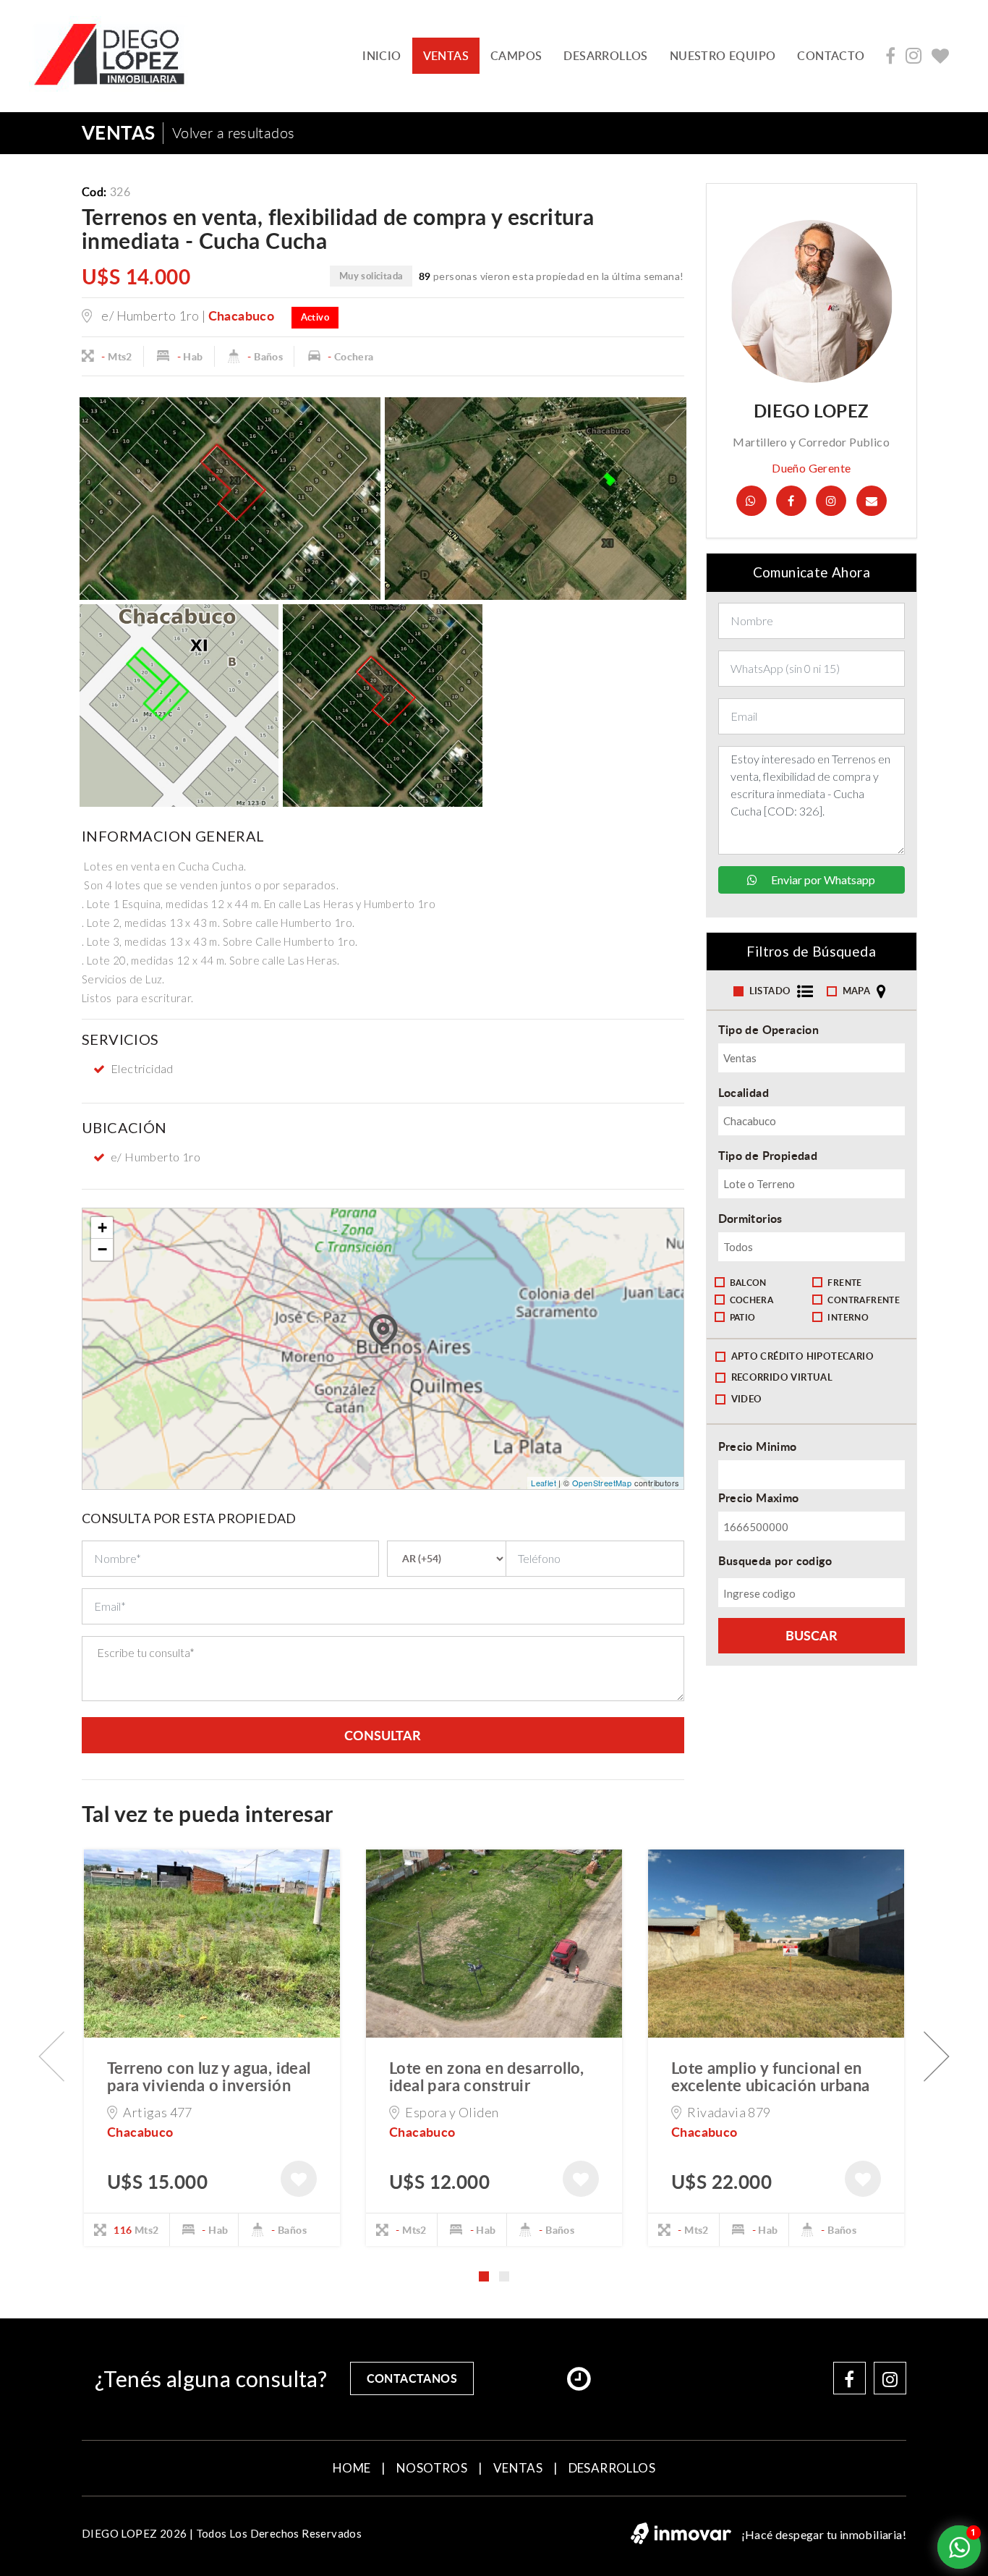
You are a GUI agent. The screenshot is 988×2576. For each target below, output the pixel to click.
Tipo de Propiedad (768, 1155)
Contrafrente (864, 1300)
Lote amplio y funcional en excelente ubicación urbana (770, 2076)
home (352, 2468)
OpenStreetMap (602, 1483)
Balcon (748, 1283)
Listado (771, 991)
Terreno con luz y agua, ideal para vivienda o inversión (209, 2076)
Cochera (752, 1300)
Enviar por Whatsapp (822, 880)
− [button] (102, 1249)
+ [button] (102, 1228)
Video (747, 1399)
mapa (858, 991)
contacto (831, 56)
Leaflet (544, 1483)
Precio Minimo (758, 1446)
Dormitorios (750, 1218)
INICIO (382, 56)
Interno (848, 1317)
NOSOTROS (432, 2468)
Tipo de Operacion (769, 1029)
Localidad (744, 1092)
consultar (383, 1735)
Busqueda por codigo (775, 1560)
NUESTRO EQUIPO (723, 56)
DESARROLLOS (605, 56)
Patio (743, 1317)
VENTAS (446, 56)
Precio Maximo (759, 1497)
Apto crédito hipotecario (803, 1356)
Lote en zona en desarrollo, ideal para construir (487, 2076)
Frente (844, 1283)
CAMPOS (516, 56)
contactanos (412, 2378)
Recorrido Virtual (782, 1377)
